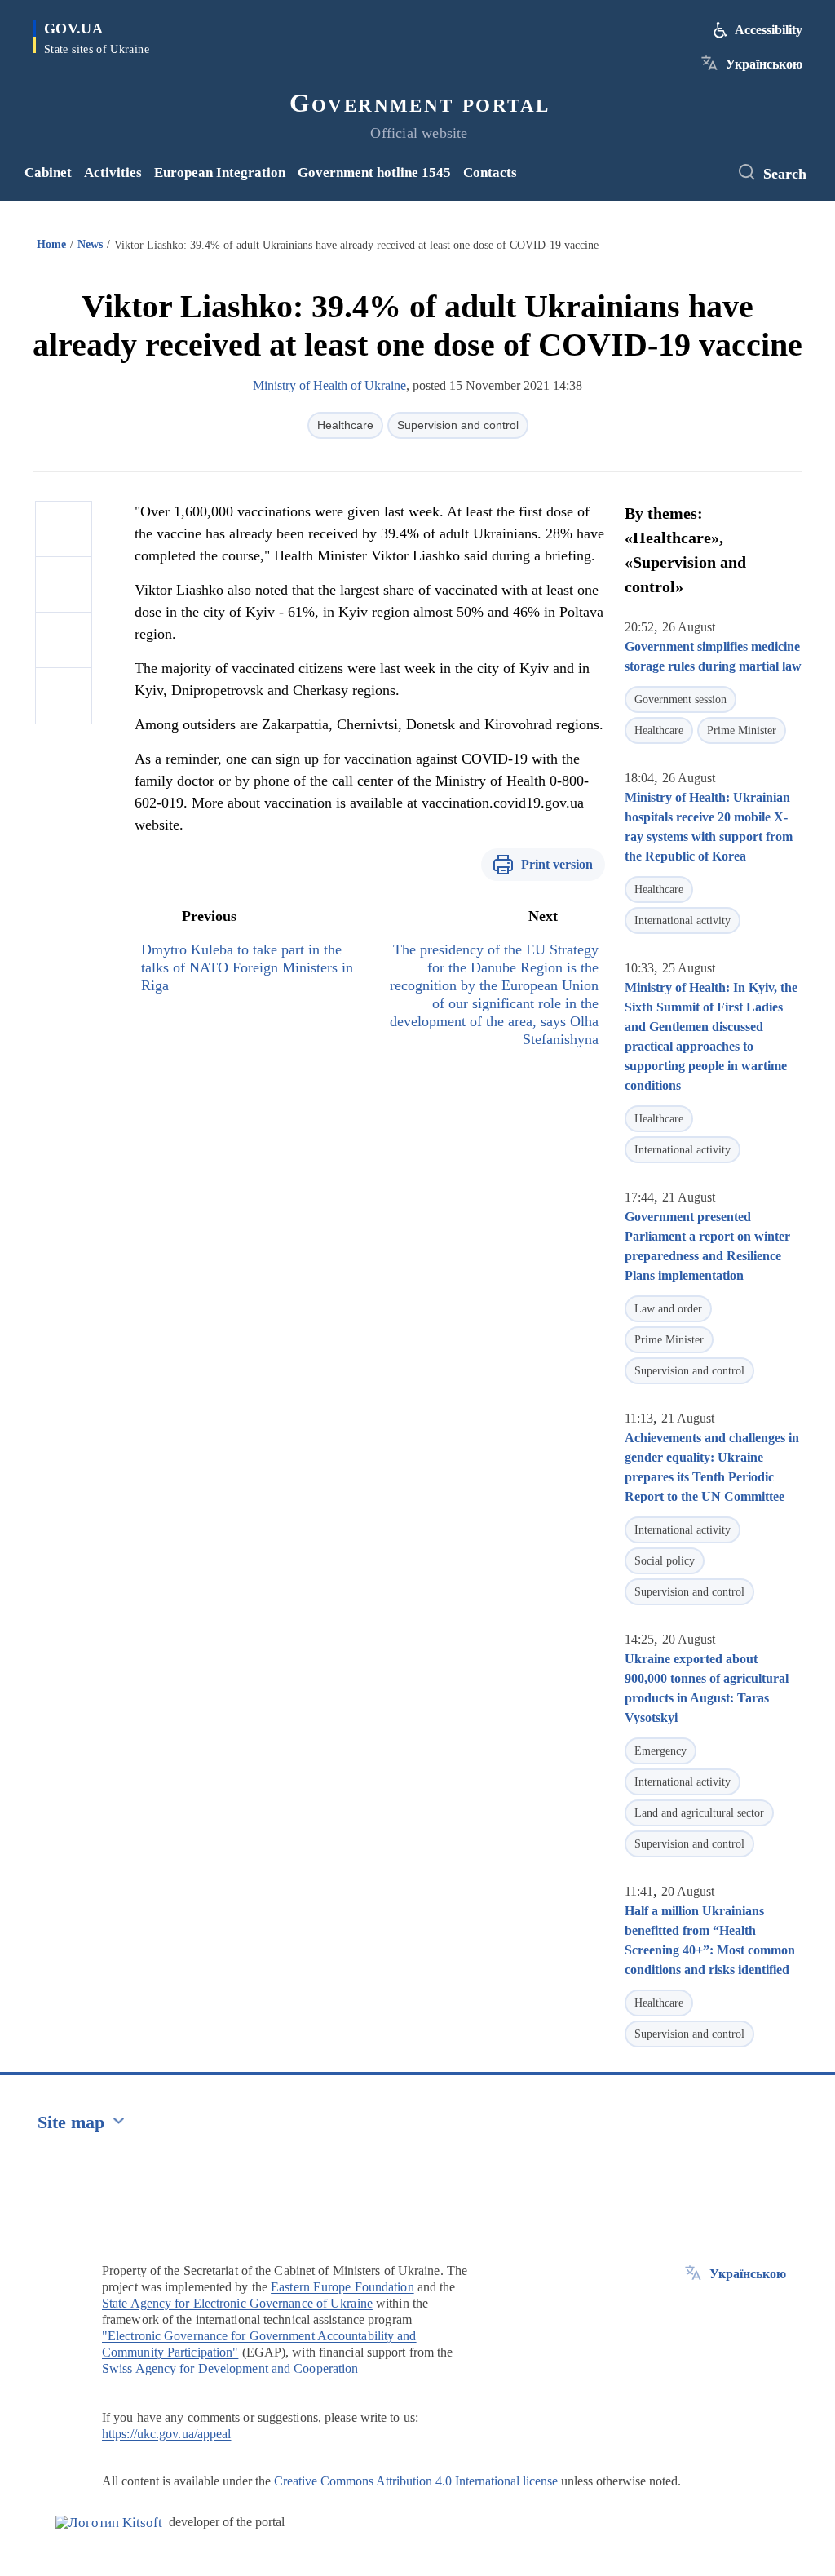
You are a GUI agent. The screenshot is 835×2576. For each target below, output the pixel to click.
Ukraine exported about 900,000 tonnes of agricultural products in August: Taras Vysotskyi (707, 1688)
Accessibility (769, 30)
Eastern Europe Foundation (342, 2287)
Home (51, 244)
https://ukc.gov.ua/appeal (167, 2434)
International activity (683, 921)
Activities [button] (113, 173)
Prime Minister (742, 730)
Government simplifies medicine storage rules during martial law (713, 656)
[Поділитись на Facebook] (64, 529)
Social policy (665, 1561)
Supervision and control (458, 425)
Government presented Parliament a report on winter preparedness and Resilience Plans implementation (707, 1246)
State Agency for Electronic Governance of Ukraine (237, 2303)
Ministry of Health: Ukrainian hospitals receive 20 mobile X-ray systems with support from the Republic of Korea (709, 827)
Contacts (490, 173)
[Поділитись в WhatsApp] (64, 640)
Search (785, 174)
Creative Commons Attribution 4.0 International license (416, 2481)
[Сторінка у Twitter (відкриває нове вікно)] (709, 173)
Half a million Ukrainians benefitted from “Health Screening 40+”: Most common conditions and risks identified (710, 1940)
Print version (557, 864)
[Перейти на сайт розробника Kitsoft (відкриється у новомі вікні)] (109, 2523)
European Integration (220, 173)
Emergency (660, 1751)
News (90, 244)
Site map (71, 2122)
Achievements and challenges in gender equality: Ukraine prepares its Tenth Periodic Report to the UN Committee (712, 1467)
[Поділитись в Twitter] (64, 585)
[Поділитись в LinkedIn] (64, 696)
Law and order (668, 1309)
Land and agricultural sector (699, 1813)
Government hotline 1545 (374, 173)
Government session (680, 699)
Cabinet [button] (48, 173)
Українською (764, 64)
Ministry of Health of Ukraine (329, 385)
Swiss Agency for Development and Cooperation (230, 2368)
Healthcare (345, 425)
